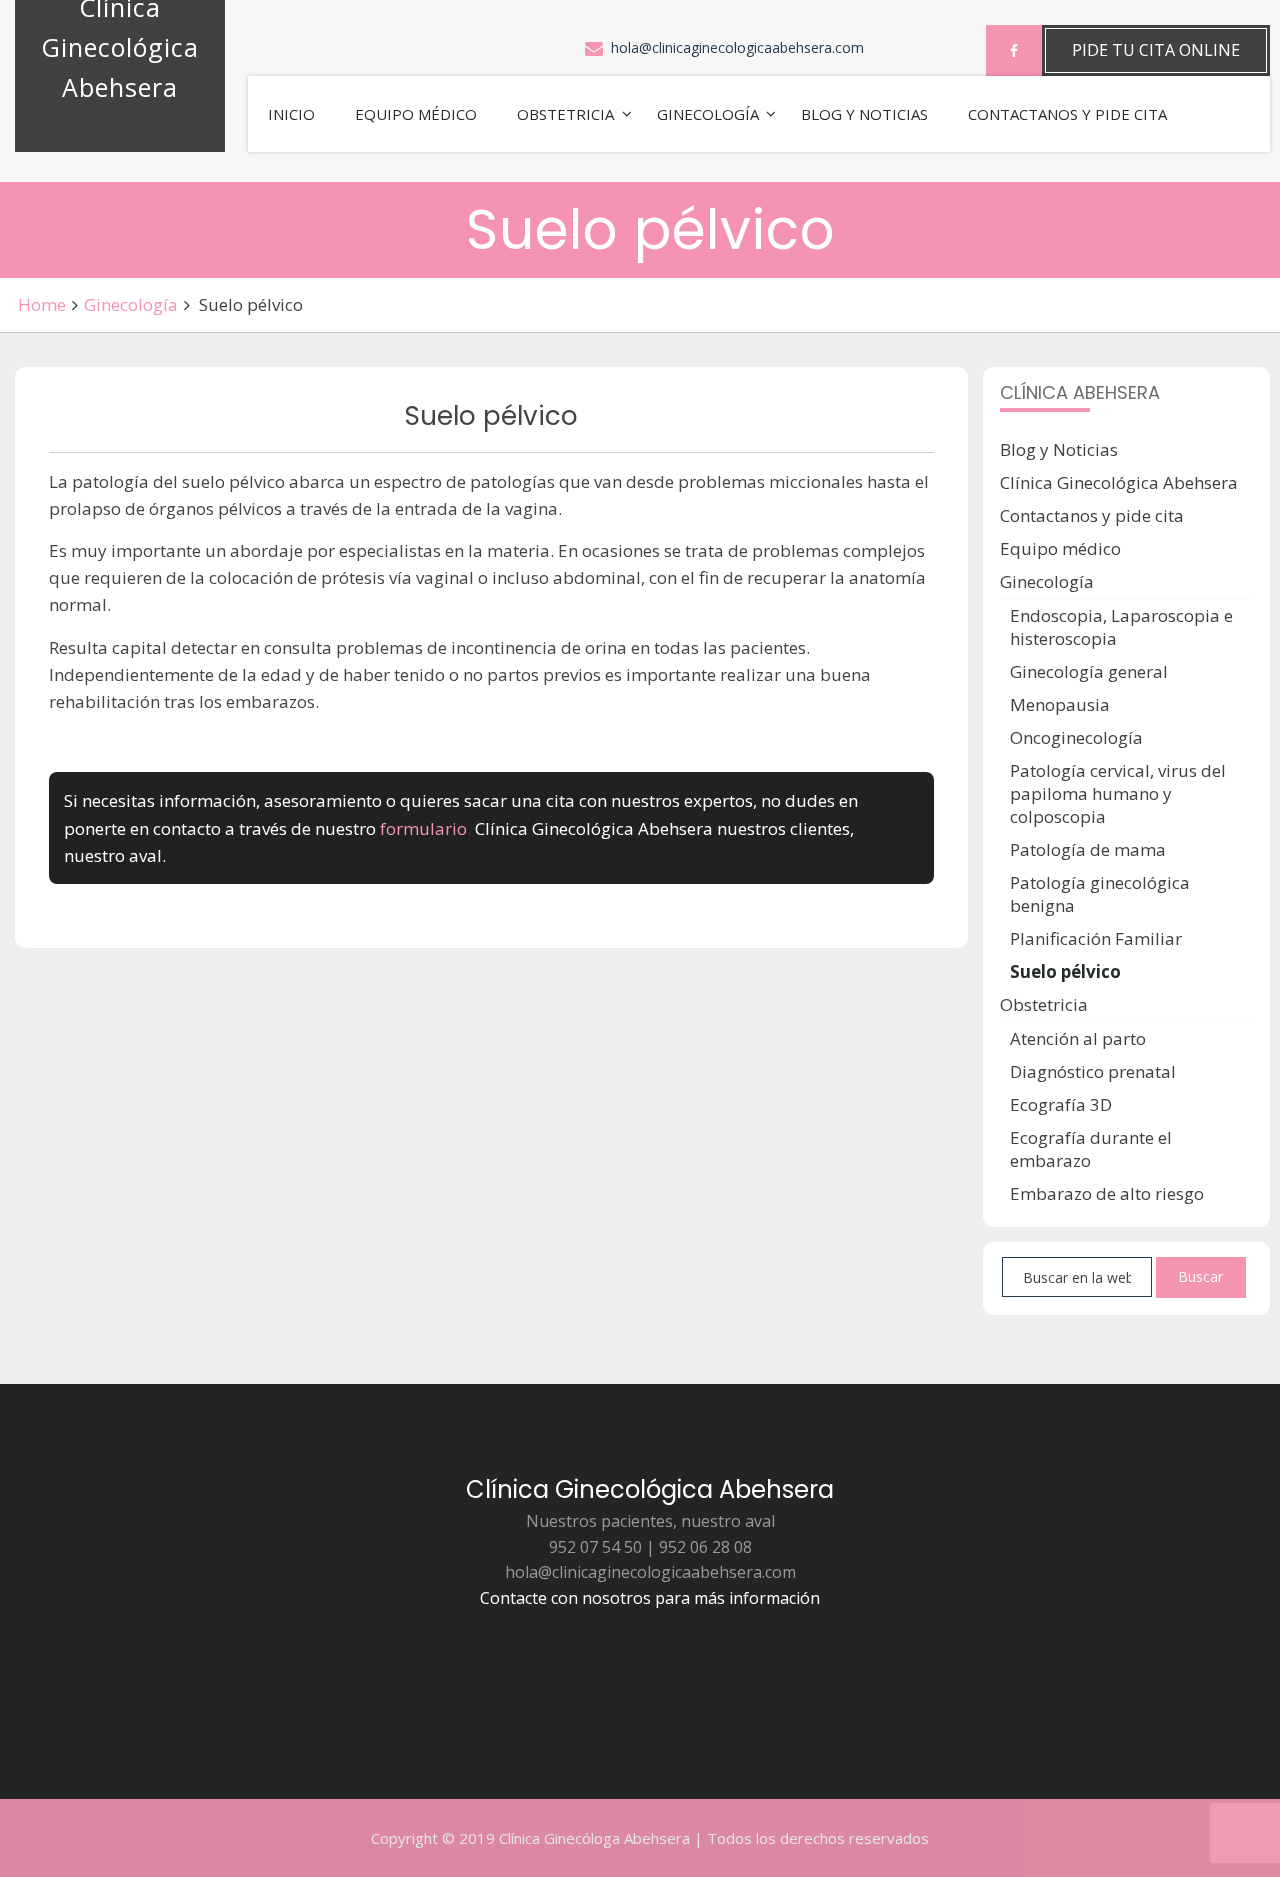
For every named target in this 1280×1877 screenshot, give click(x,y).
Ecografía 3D (1061, 1104)
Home (42, 304)
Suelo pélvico (1065, 971)
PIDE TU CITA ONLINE (1156, 50)
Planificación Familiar (1096, 938)
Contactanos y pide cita (1067, 114)
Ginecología (708, 114)
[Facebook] (1014, 51)
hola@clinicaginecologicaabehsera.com (737, 47)
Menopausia (1060, 704)
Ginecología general (1089, 671)
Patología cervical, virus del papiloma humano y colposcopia (1118, 793)
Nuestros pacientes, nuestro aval (650, 1521)
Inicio (291, 114)
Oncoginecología (1076, 737)
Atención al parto (1078, 1038)
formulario (423, 828)
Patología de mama (1088, 849)
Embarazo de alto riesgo (1107, 1193)
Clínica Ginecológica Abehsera (1119, 482)
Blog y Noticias (864, 114)
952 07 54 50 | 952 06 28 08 (650, 1547)
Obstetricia (565, 114)
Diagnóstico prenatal (1093, 1071)
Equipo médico (416, 114)
